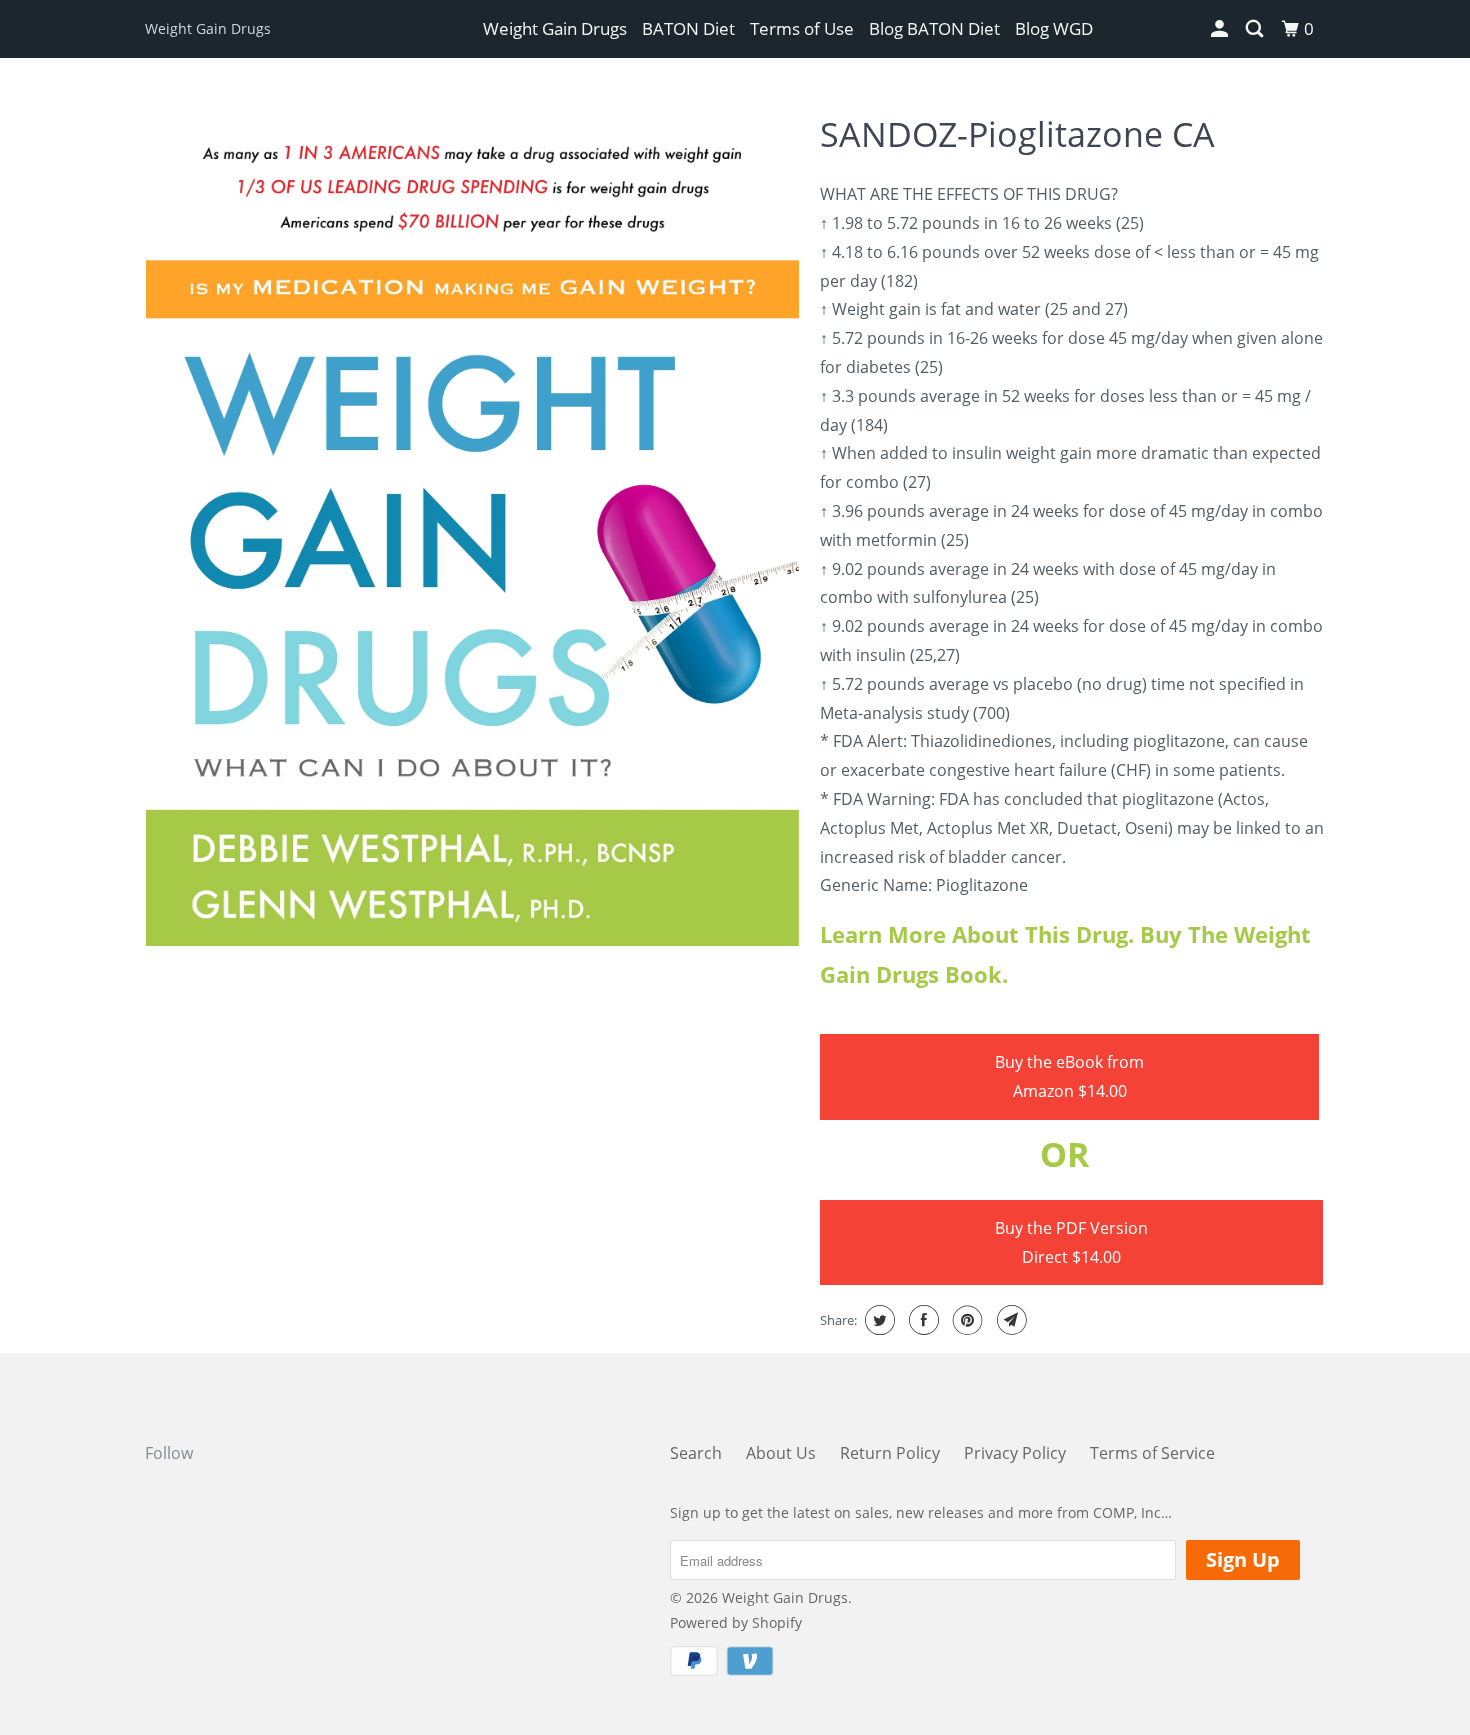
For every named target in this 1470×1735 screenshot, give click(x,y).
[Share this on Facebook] (921, 1320)
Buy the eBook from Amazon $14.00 (1069, 1076)
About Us (781, 1453)
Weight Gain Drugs (208, 28)
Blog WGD (1054, 28)
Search (696, 1453)
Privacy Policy (1015, 1453)
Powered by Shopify (736, 1622)
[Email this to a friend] (1009, 1320)
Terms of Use (802, 28)
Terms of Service (1152, 1453)
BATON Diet (688, 28)
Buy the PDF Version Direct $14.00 (1071, 1242)
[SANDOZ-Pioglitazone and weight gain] (472, 523)
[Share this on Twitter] (877, 1320)
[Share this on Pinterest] (965, 1320)
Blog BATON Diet (934, 28)
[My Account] (1221, 29)
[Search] (1256, 29)
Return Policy (890, 1453)
